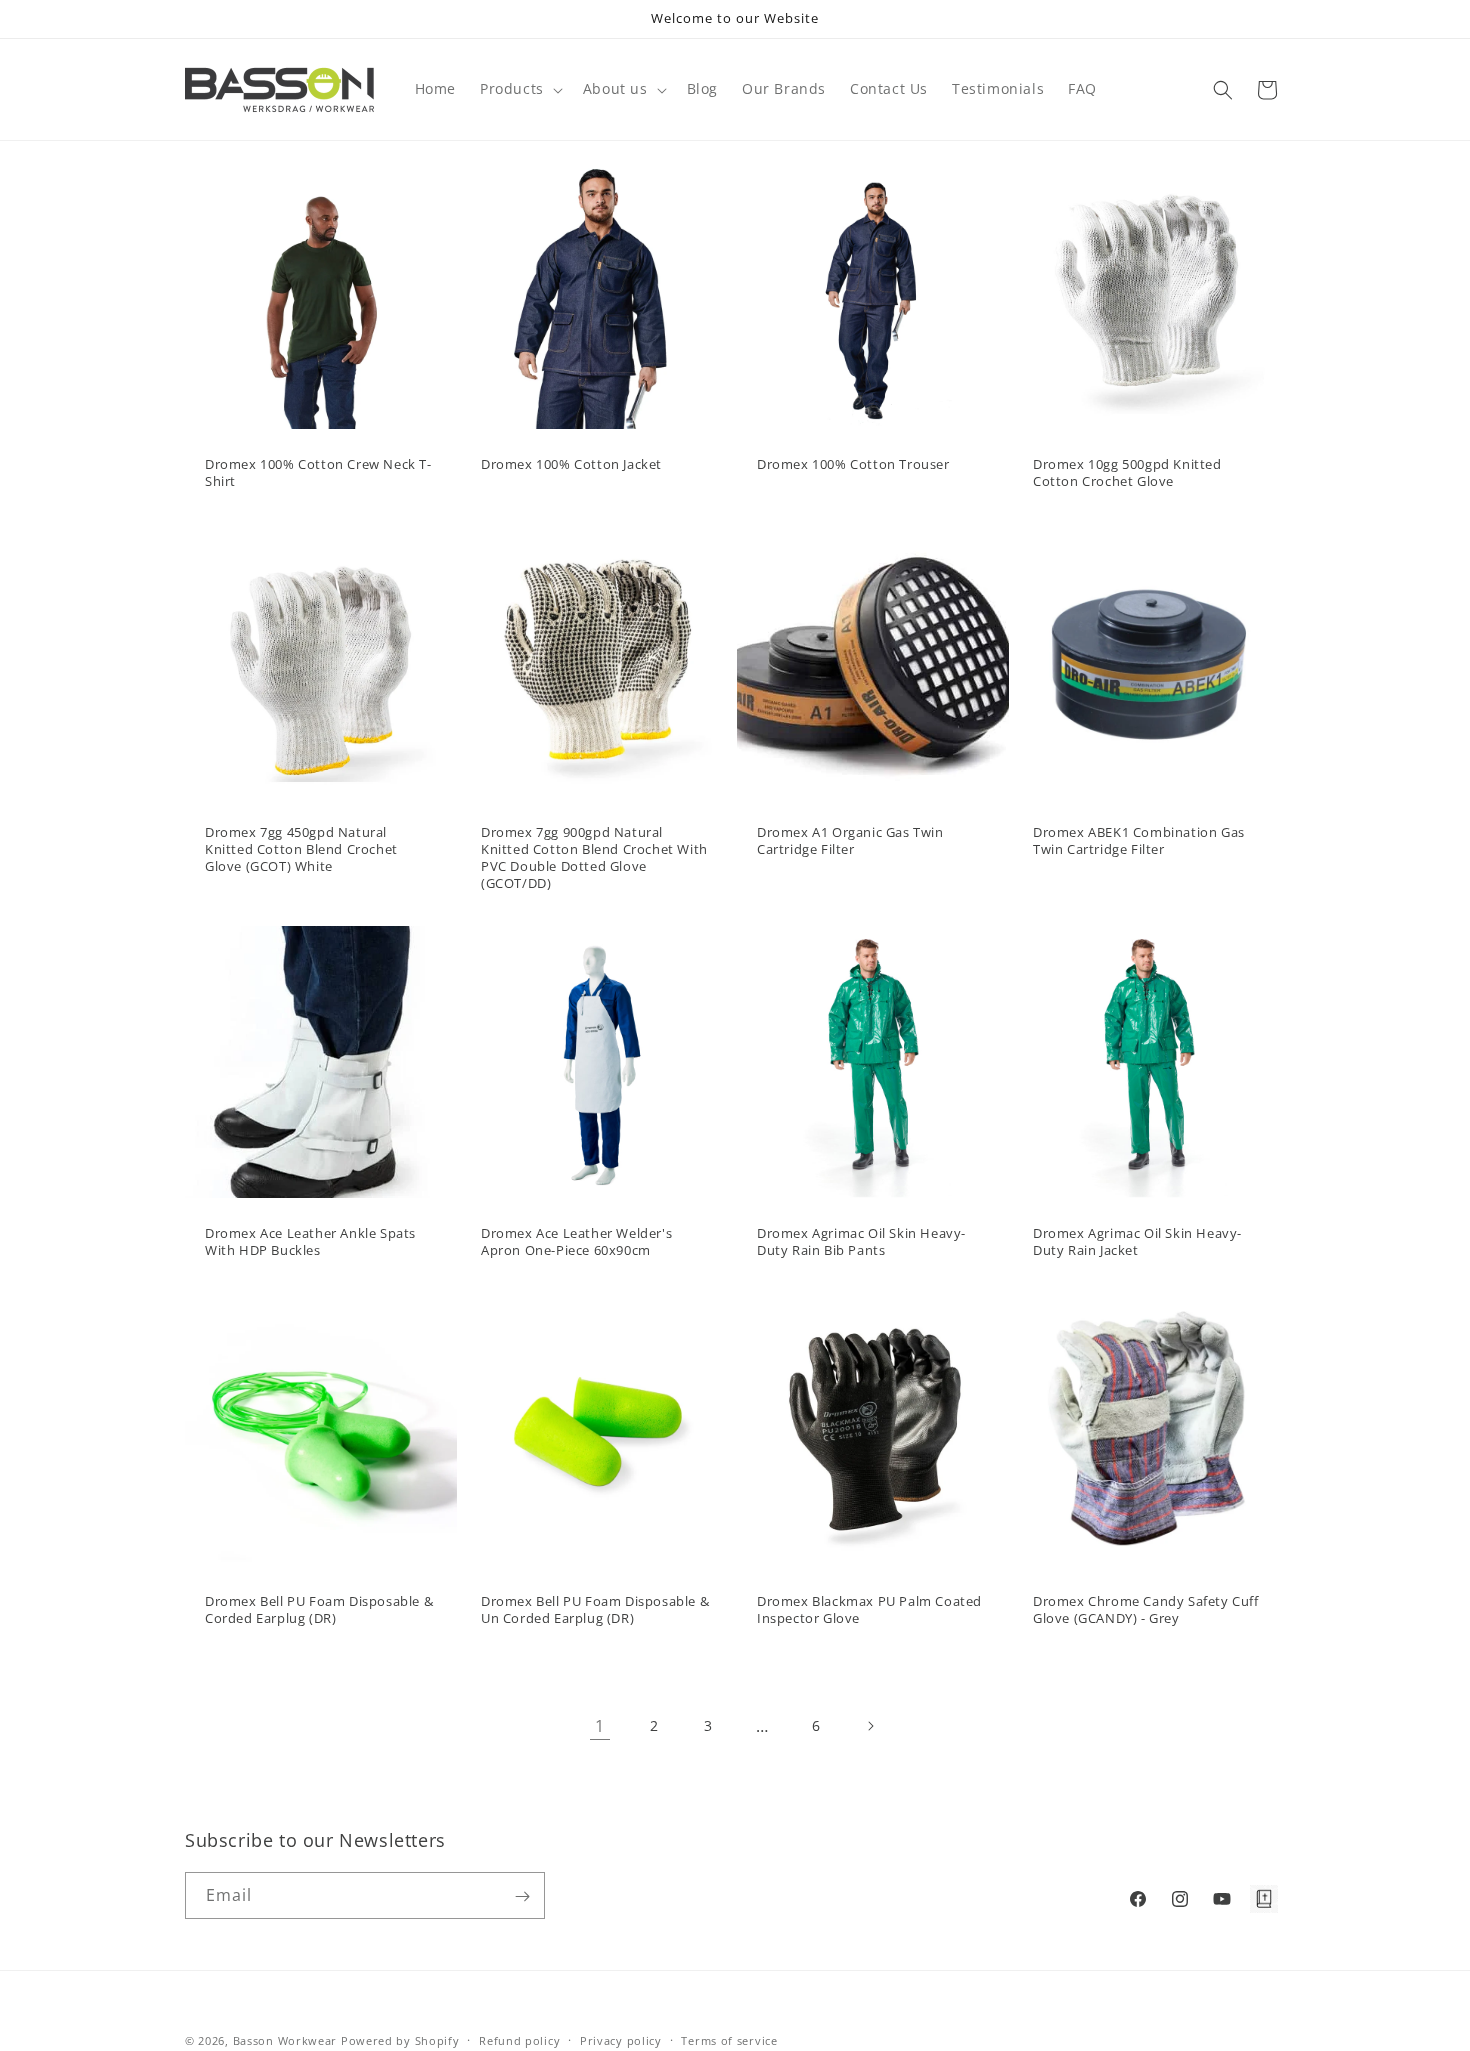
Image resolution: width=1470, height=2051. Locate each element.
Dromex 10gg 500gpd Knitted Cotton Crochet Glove (1127, 473)
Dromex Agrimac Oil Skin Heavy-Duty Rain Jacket (1137, 1242)
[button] (519, 89)
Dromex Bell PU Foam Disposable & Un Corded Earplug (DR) (595, 1610)
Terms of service (729, 2039)
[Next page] (870, 1726)
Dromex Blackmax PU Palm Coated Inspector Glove (869, 1610)
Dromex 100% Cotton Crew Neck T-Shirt (318, 473)
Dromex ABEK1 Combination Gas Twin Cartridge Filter (1139, 841)
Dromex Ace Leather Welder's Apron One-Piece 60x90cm (576, 1242)
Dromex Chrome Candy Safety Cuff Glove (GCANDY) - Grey (1146, 1610)
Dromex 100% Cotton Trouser (853, 464)
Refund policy (519, 2039)
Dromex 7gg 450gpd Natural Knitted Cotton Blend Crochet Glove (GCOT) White (301, 849)
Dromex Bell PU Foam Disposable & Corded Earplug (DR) (319, 1610)
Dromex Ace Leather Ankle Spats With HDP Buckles (310, 1242)
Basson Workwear (285, 2040)
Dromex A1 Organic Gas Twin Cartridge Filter (850, 841)
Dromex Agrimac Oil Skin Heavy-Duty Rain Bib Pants (861, 1242)
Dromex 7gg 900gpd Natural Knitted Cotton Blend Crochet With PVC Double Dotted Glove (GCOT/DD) (594, 858)
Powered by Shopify (400, 2040)
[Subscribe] (522, 1896)
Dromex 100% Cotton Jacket (571, 464)
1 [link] (600, 1726)
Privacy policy (621, 2039)
